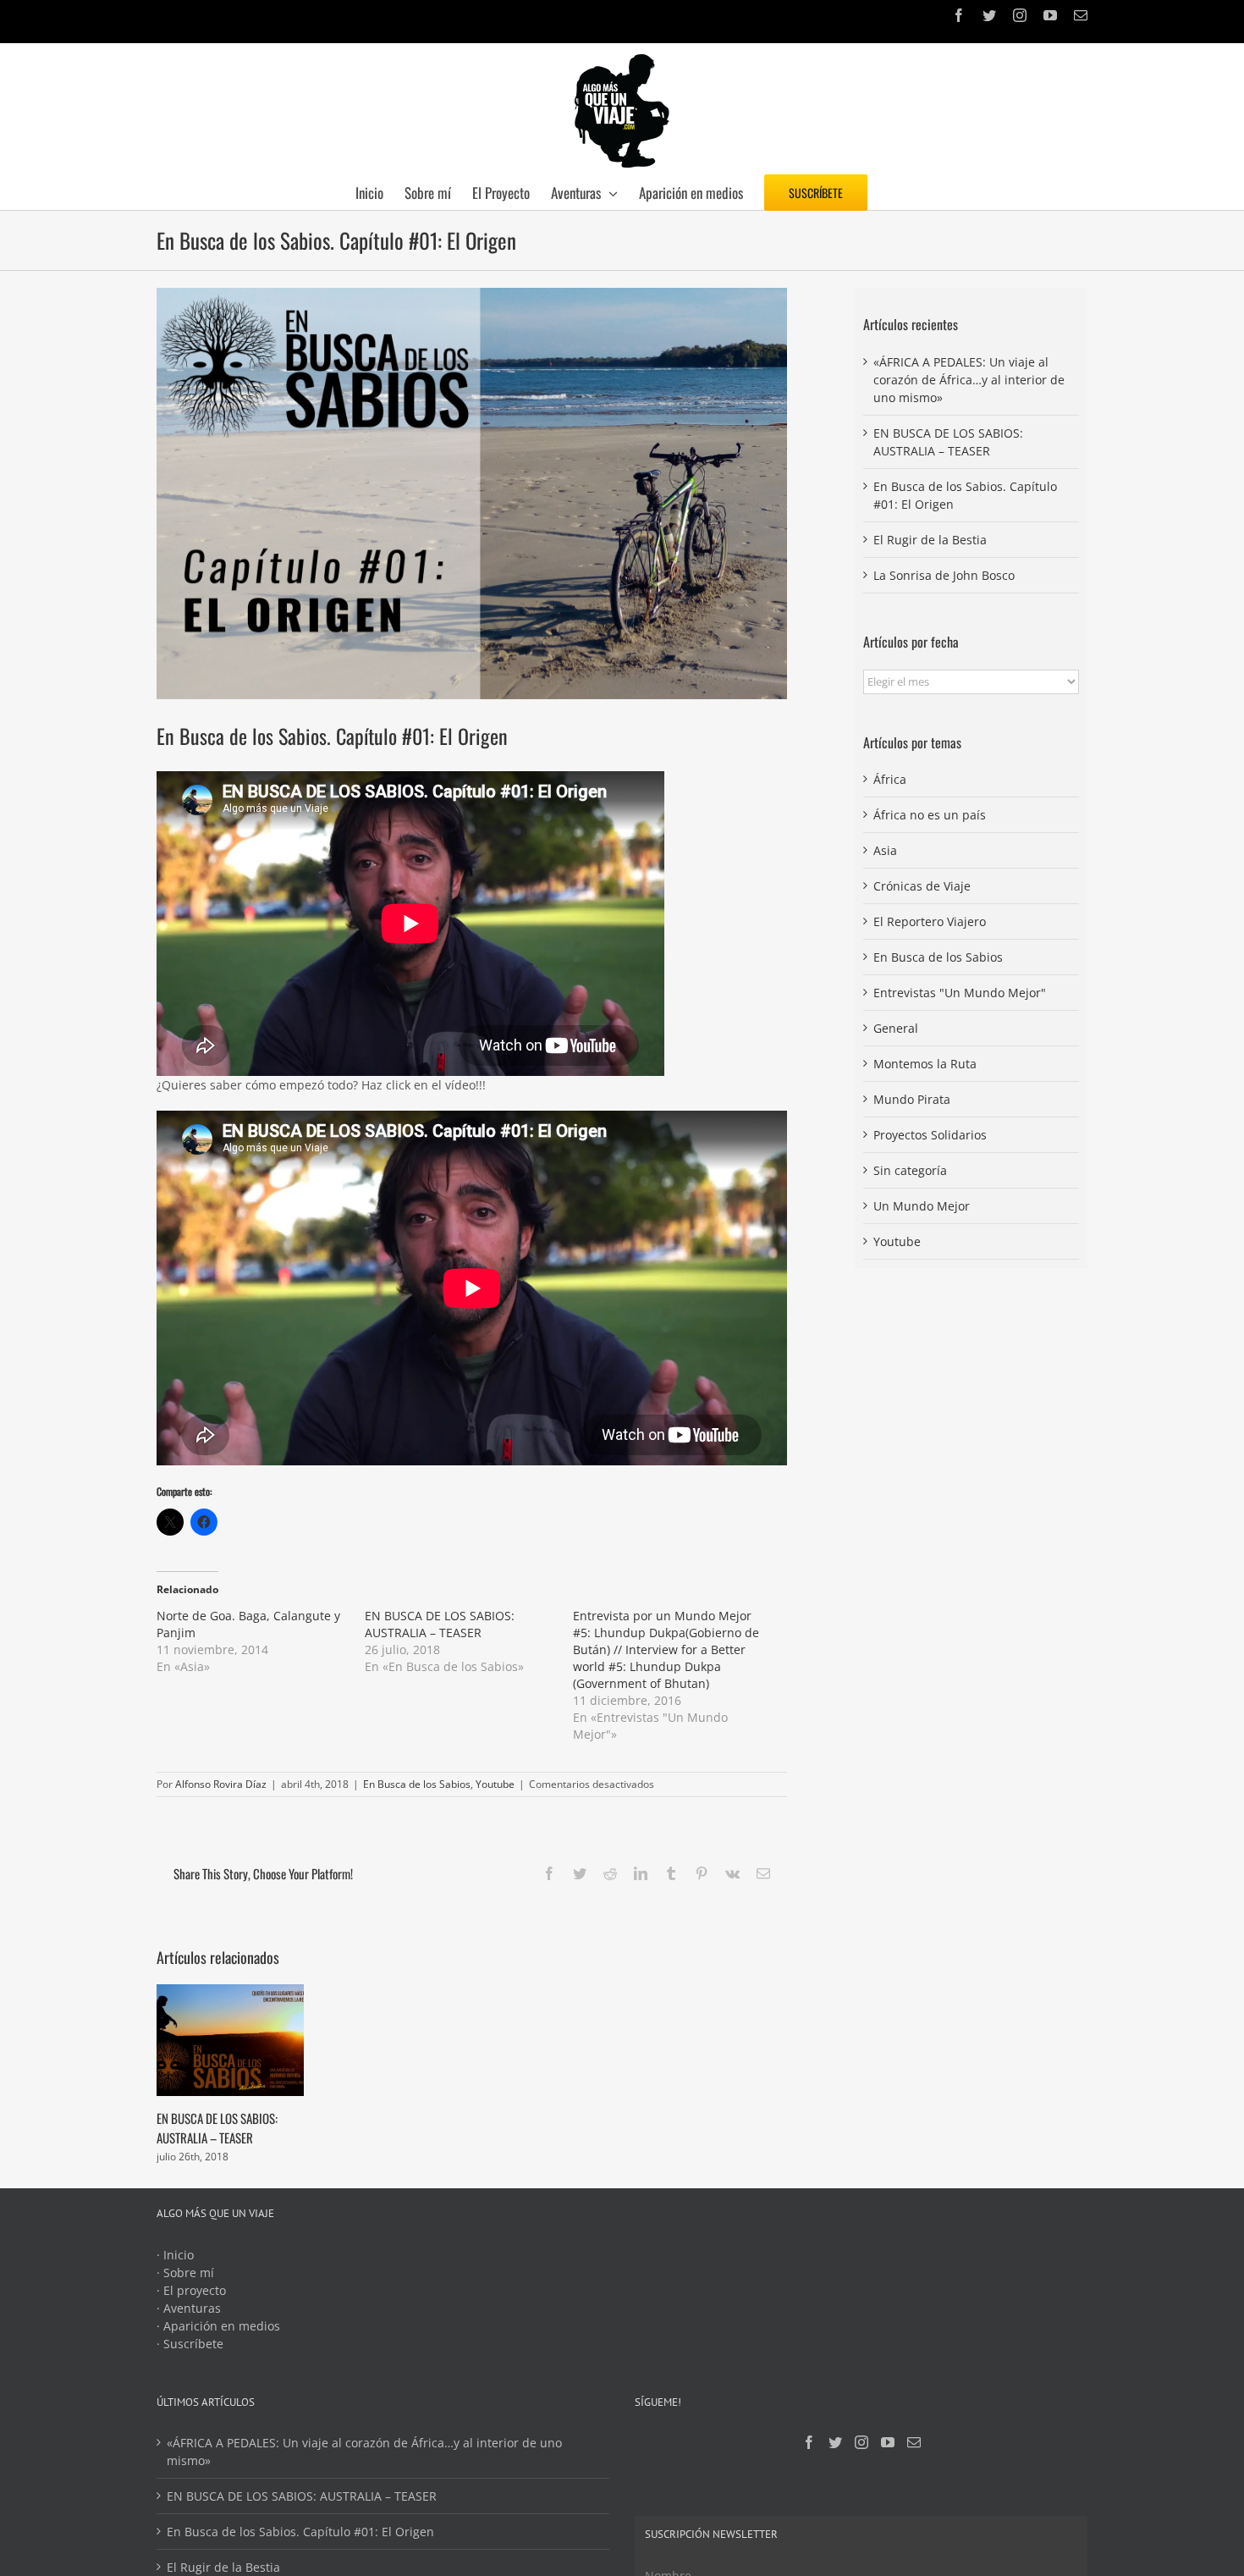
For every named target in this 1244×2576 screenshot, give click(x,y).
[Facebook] (809, 2442)
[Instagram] (861, 2442)
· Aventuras (189, 2308)
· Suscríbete (190, 2344)
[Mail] (914, 2442)
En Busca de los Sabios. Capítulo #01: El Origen (300, 2532)
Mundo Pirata (912, 1099)
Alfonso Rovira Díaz (221, 1784)
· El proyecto (191, 2290)
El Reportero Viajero (930, 921)
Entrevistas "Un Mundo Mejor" (960, 993)
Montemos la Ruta (925, 1064)
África (890, 779)
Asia (885, 850)
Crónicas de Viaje (922, 886)
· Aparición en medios (218, 2326)
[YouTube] (888, 2442)
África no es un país (930, 815)
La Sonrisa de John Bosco (944, 575)
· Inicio (175, 2255)
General (896, 1028)
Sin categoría (910, 1170)
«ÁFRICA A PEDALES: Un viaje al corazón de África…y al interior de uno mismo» (969, 380)
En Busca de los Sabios (417, 1784)
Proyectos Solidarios (930, 1135)
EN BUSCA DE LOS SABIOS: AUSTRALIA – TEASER (440, 1624)
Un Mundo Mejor (922, 1206)
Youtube (495, 1784)
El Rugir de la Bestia (930, 540)
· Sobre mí (185, 2273)
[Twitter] (835, 2442)
